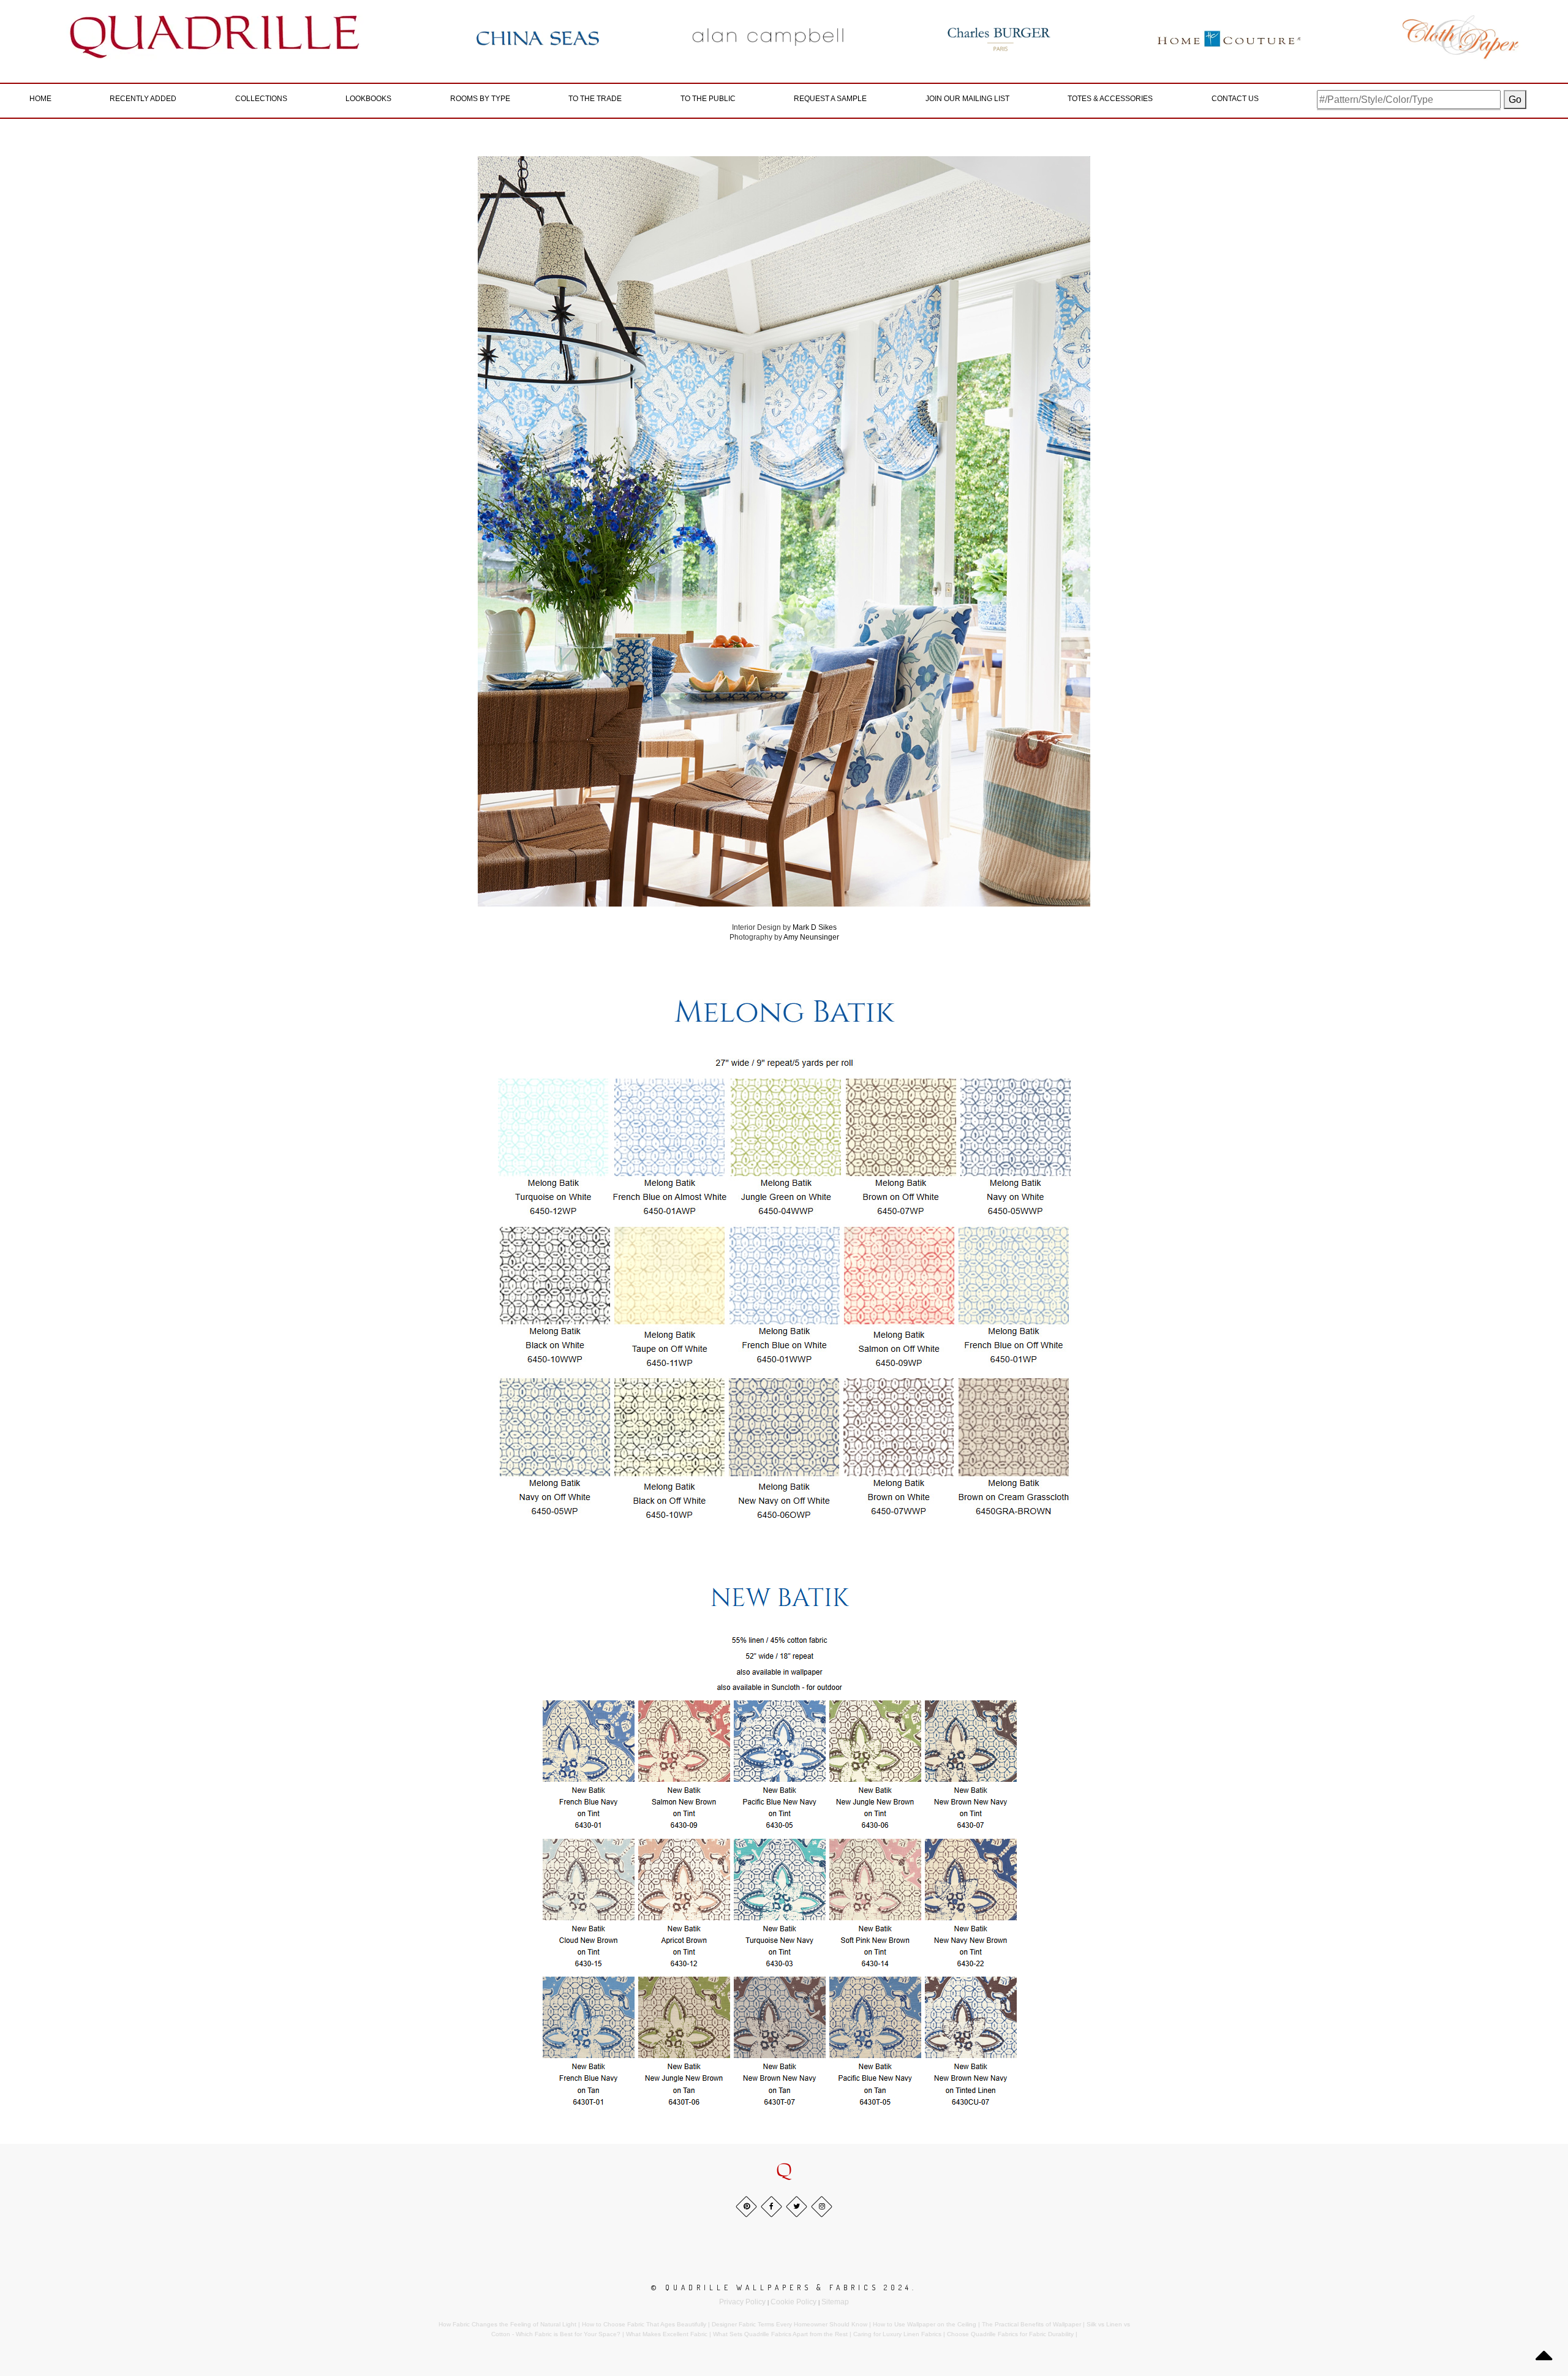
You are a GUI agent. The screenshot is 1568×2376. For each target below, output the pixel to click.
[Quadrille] (215, 37)
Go (1515, 100)
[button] (784, 2171)
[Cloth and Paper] (1460, 37)
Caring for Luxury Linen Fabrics (897, 2334)
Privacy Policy (742, 2302)
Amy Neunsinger (811, 937)
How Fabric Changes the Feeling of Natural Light (507, 2324)
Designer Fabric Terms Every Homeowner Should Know (790, 2324)
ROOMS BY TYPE (480, 99)
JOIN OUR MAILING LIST (967, 99)
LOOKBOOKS (368, 99)
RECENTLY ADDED (143, 99)
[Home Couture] (1230, 37)
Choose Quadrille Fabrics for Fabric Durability (1010, 2334)
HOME (40, 99)
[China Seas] (538, 37)
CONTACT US (1235, 99)
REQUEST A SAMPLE (830, 99)
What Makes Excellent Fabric (667, 2334)
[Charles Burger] (999, 37)
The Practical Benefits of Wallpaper (1031, 2324)
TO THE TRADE (595, 99)
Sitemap (835, 2302)
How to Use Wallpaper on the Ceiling (925, 2324)
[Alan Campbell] (768, 37)
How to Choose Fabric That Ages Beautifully (644, 2324)
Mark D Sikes (815, 927)
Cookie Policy (793, 2302)
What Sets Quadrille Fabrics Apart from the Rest (780, 2334)
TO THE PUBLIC (708, 99)
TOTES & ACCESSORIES (1110, 99)
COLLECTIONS (261, 99)
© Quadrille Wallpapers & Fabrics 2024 (782, 2287)
